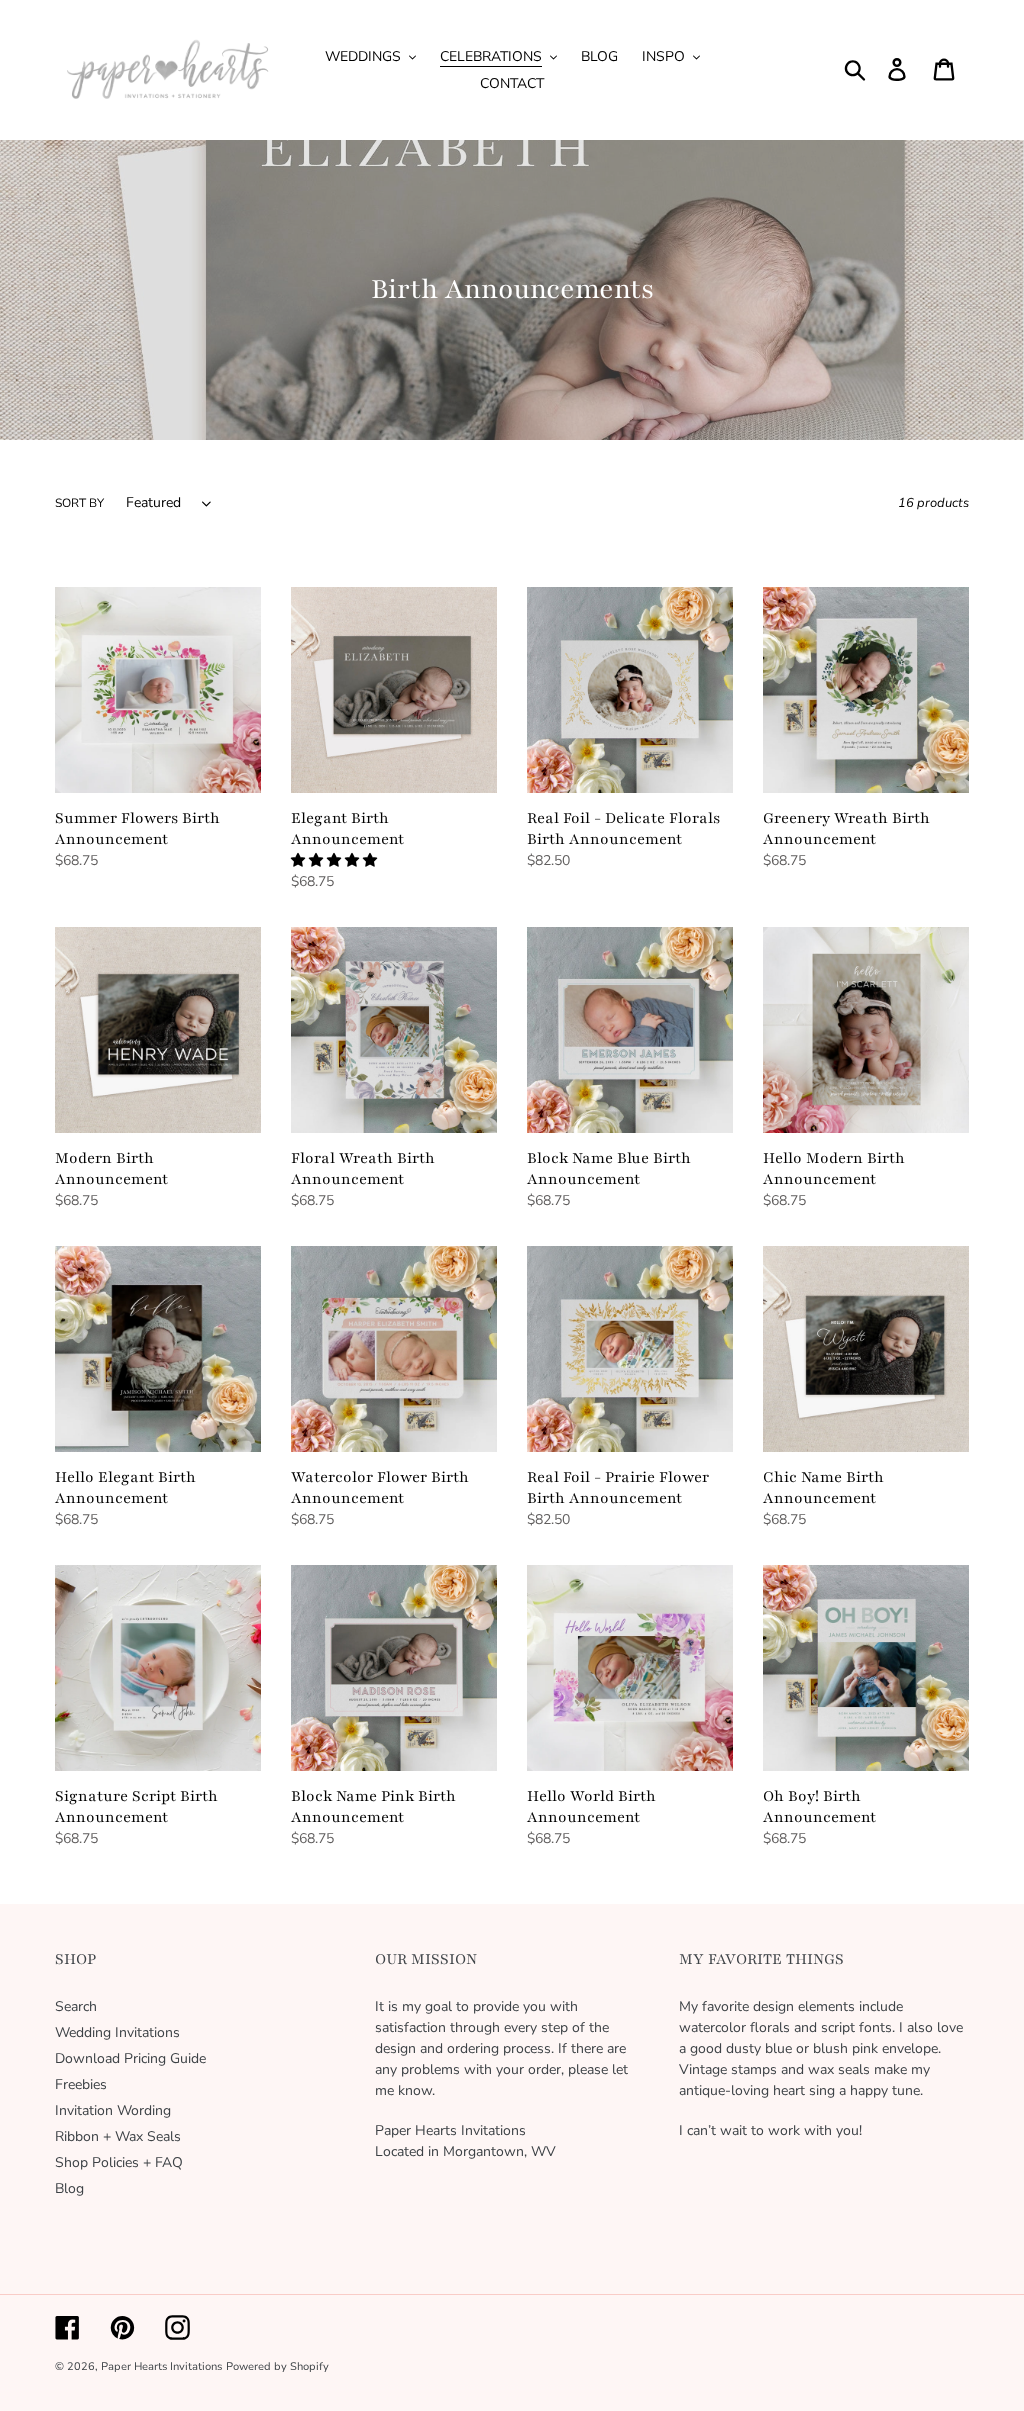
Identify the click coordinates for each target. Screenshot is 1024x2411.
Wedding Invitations (117, 2032)
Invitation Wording (113, 2110)
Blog (69, 2188)
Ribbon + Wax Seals (118, 2136)
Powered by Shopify (277, 2366)
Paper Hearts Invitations (161, 2366)
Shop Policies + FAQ (119, 2162)
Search (76, 2006)
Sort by (79, 503)
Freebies (81, 2084)
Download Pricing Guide (130, 2058)
